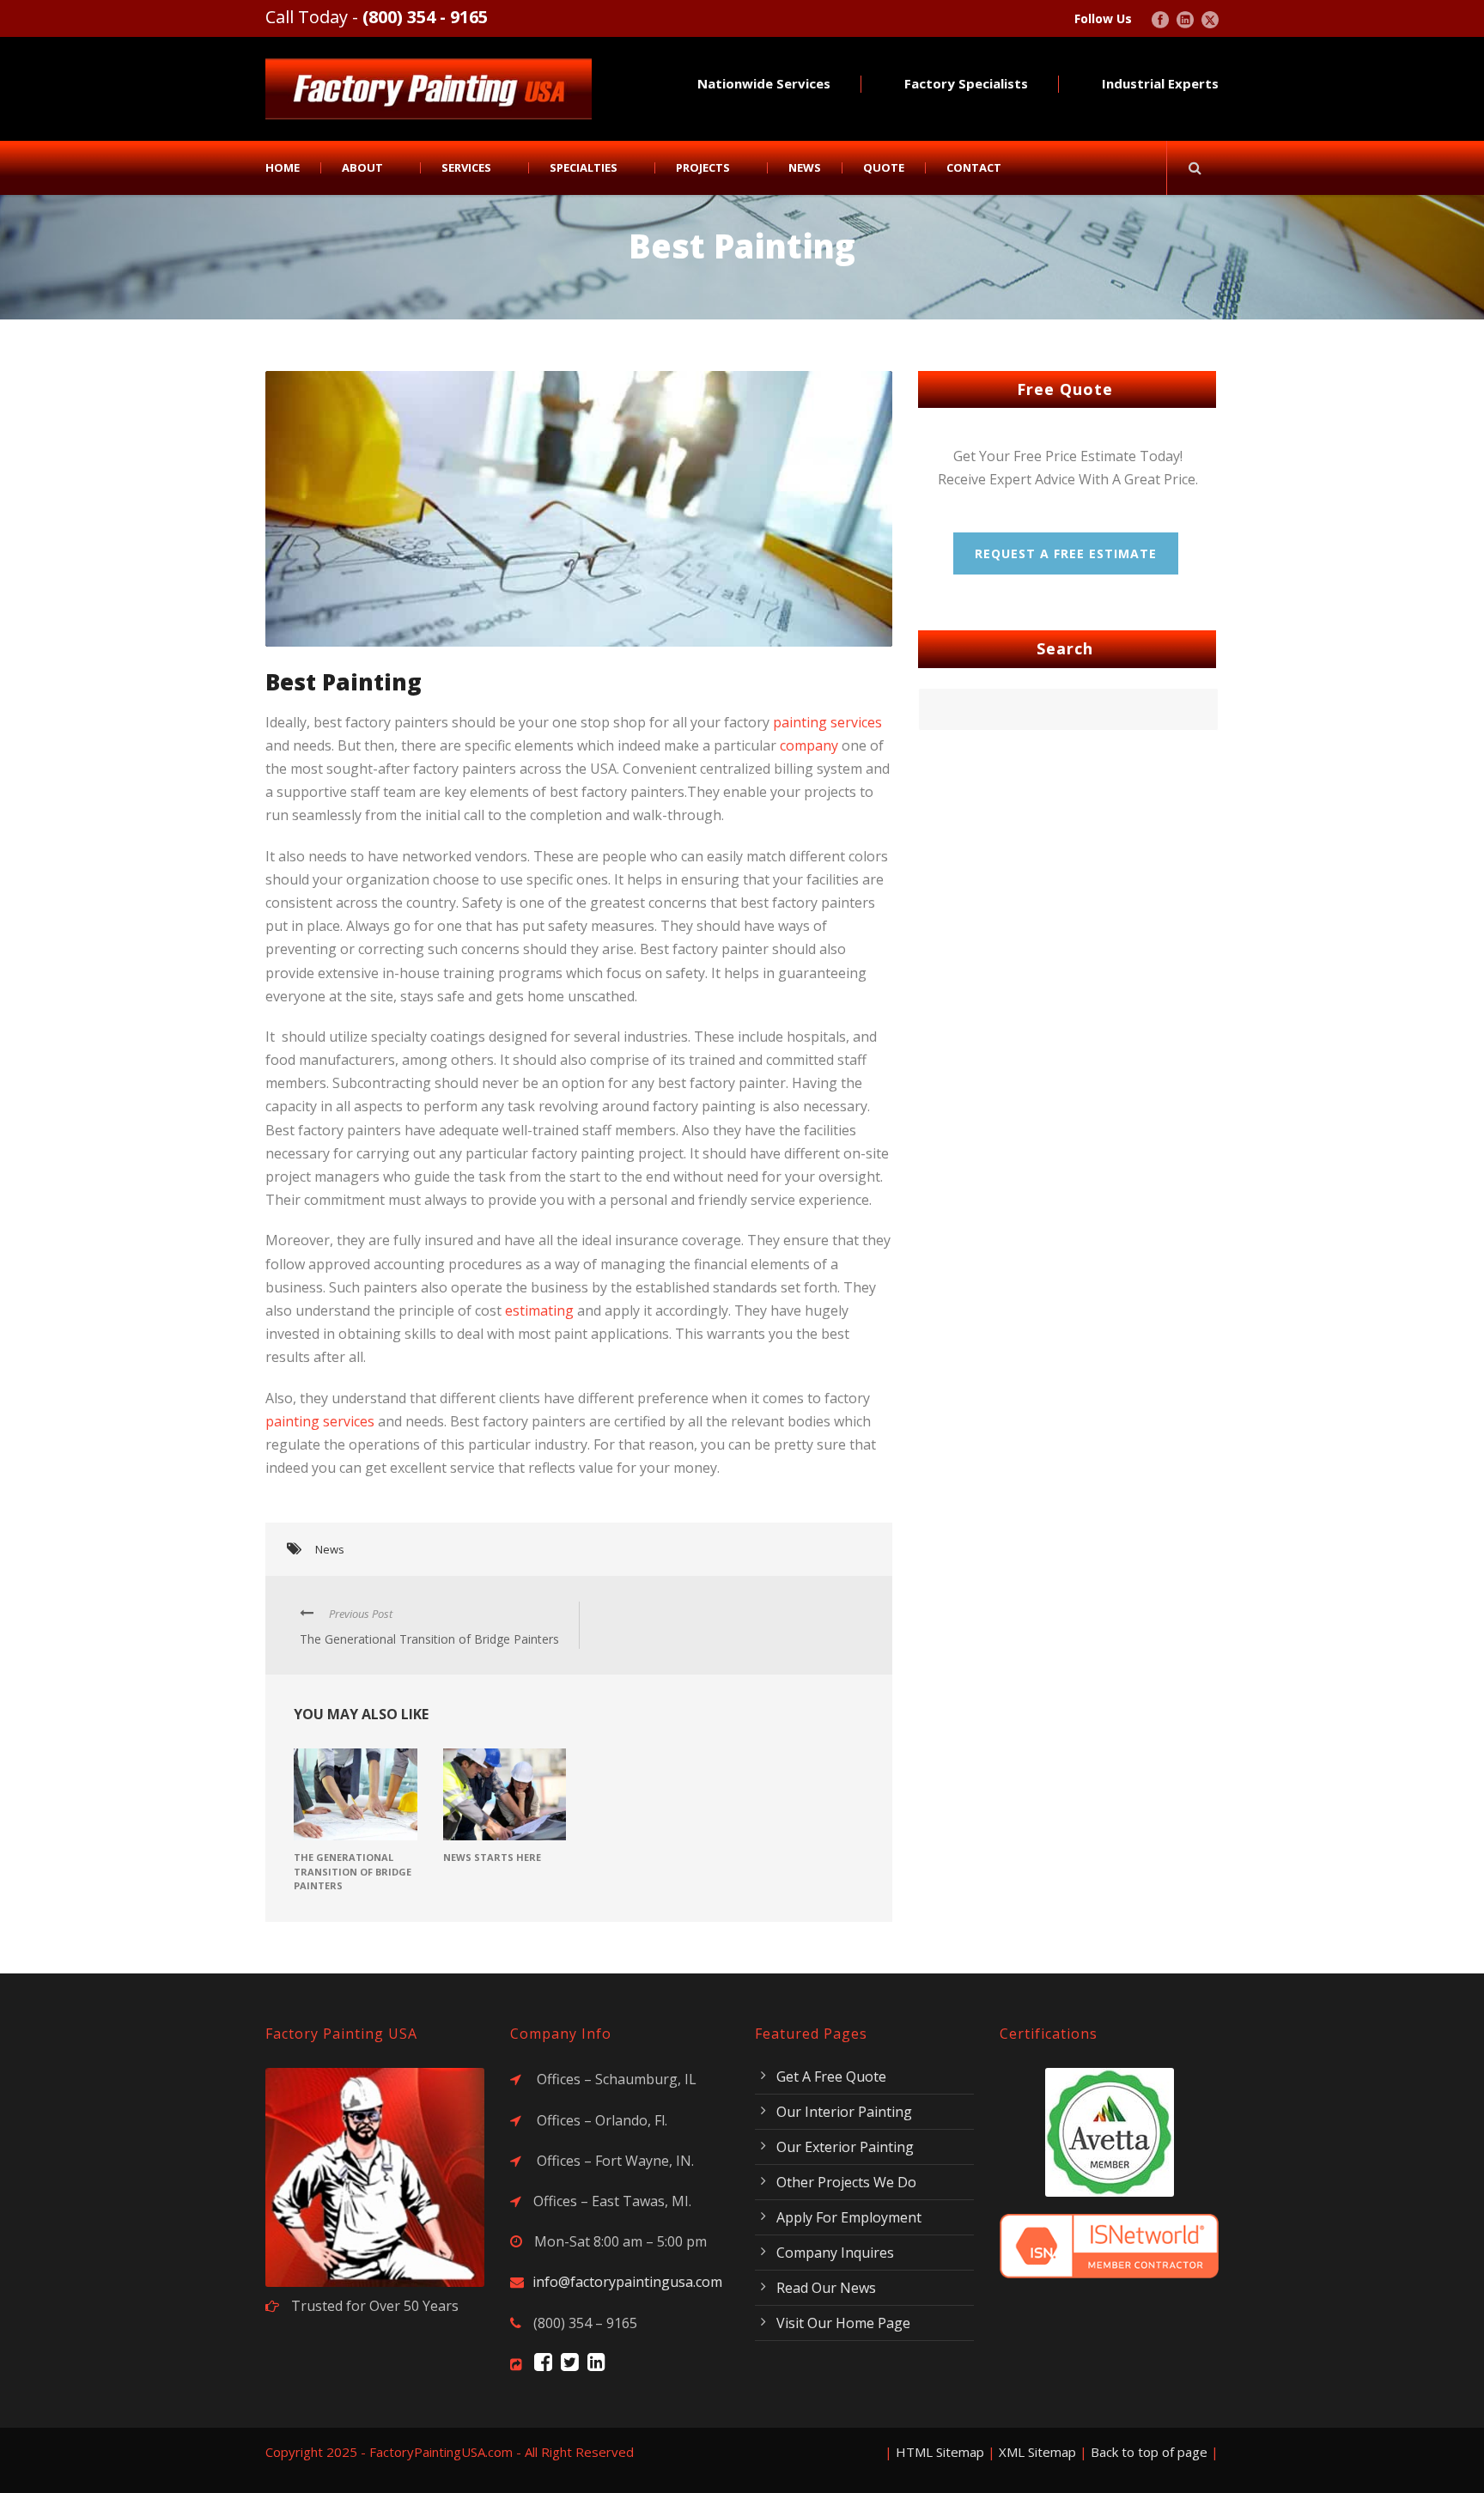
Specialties (584, 168)
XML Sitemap (1037, 2452)
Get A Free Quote (831, 2076)
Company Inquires (835, 2253)
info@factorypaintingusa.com (627, 2282)
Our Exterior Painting (845, 2147)
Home (283, 168)
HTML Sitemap (940, 2452)
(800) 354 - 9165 (425, 17)
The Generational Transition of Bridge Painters (353, 1871)
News (805, 168)
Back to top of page (1149, 2452)
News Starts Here (492, 1857)
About (362, 168)
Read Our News (826, 2288)
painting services (827, 722)
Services (466, 168)
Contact (974, 168)
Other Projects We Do (846, 2182)
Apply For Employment (849, 2217)
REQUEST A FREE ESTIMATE (1066, 553)
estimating (539, 1310)
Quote (884, 168)
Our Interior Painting (844, 2112)
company (809, 745)
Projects (703, 168)
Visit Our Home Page (843, 2323)
